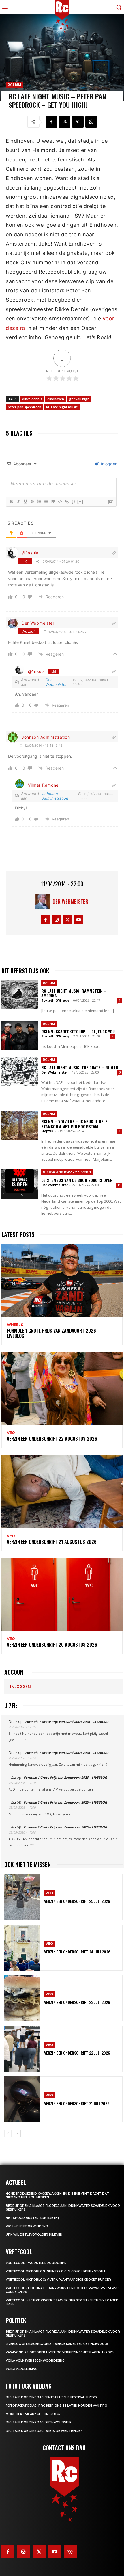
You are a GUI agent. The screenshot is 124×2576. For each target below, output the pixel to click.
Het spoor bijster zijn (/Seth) (32, 2218)
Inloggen (109, 464)
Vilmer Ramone (43, 785)
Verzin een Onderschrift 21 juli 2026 (77, 2103)
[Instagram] (57, 920)
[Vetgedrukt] (11, 502)
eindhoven (56, 399)
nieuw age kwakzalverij (67, 1172)
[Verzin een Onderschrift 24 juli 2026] (22, 1948)
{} (74, 501)
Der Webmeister (38, 623)
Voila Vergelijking (22, 2369)
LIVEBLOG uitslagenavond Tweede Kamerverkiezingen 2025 (57, 2344)
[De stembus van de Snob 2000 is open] (20, 1184)
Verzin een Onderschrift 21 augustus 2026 (52, 1542)
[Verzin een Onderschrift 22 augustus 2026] (62, 1388)
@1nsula (30, 553)
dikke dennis (32, 399)
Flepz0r (47, 1131)
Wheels (15, 1325)
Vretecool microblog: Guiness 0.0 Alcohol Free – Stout (56, 2271)
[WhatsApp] (91, 122)
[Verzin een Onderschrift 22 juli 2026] (22, 2049)
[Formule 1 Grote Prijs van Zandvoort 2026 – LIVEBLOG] (62, 1280)
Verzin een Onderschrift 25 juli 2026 (77, 1901)
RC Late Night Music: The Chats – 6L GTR (80, 1067)
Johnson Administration (46, 737)
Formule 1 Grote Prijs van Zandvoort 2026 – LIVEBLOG (53, 1333)
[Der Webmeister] (44, 901)
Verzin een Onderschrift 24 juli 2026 (77, 1952)
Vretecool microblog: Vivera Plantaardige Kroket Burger (58, 2280)
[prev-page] (8, 2133)
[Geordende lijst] (39, 502)
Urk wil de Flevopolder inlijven (34, 2235)
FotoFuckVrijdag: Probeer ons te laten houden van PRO (57, 2406)
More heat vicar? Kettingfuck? (33, 2414)
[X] (65, 122)
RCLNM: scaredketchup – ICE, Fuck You (78, 1031)
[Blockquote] (53, 502)
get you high (79, 399)
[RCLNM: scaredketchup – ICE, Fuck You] (20, 1035)
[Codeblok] (60, 502)
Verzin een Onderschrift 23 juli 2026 (77, 2002)
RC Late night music (62, 407)
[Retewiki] (70, 2552)
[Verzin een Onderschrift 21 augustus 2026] (62, 1492)
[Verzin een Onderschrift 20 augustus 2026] (62, 1594)
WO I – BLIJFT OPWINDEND (27, 2226)
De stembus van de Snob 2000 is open (77, 1180)
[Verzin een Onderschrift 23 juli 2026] (22, 1998)
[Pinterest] (78, 122)
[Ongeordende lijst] (46, 502)
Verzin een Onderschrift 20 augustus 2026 (52, 1645)
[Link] (67, 502)
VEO (11, 1433)
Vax (13, 1777)
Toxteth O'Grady (55, 1000)
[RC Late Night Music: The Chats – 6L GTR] (20, 1071)
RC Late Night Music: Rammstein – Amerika (74, 993)
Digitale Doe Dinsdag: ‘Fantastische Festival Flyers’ (52, 2397)
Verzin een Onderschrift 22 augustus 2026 (52, 1439)
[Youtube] (79, 920)
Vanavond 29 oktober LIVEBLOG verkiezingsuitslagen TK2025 (60, 2352)
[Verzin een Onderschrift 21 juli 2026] (22, 2099)
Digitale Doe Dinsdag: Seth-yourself (38, 2422)
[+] (80, 501)
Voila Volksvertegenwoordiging (35, 2361)
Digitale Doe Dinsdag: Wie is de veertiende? (44, 2431)
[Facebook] (51, 122)
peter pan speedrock (24, 407)
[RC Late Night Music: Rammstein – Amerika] (20, 995)
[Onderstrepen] (25, 502)
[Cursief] (18, 502)
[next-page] (17, 2133)
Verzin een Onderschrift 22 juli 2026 (77, 2053)
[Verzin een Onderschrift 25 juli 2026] (22, 1897)
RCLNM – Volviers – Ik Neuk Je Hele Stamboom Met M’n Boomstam (74, 1124)
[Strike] (32, 502)
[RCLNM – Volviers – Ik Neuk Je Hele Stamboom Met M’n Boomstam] (20, 1125)
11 (119, 1185)
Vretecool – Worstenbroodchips (36, 2263)
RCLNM (14, 85)
